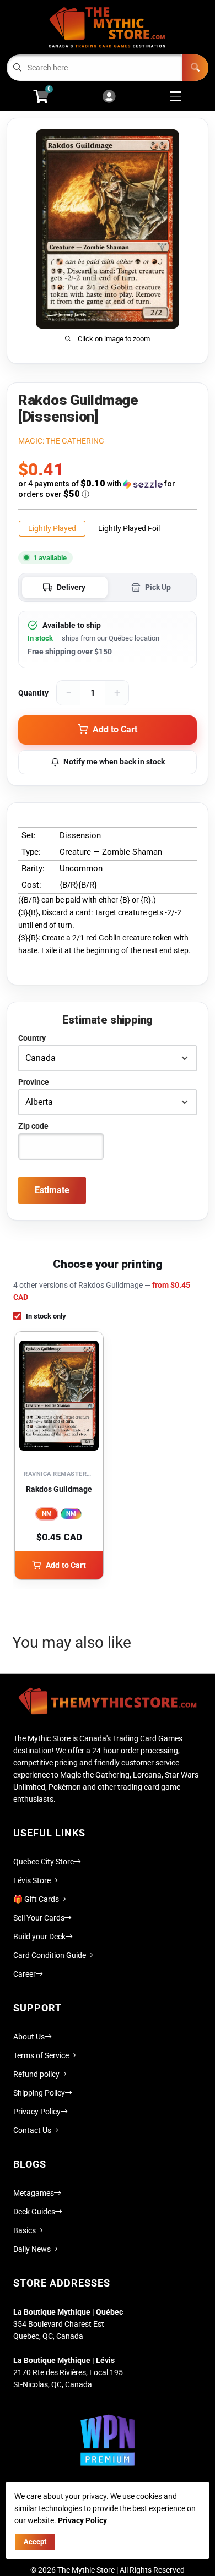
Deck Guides (34, 2212)
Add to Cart (66, 1565)
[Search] (195, 68)
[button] (108, 489)
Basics (25, 2230)
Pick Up (158, 587)
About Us (29, 2037)
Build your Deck (39, 1937)
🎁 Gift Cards (36, 1899)
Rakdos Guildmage (59, 1489)
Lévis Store (32, 1880)
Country (32, 1038)
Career (25, 1974)
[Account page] (109, 97)
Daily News (32, 2249)
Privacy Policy (37, 2112)
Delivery (71, 587)
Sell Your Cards (39, 1918)
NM (47, 1514)
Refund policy (36, 2074)
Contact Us (32, 2130)
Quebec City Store (44, 1862)
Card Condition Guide (50, 1955)
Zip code (33, 1126)
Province (34, 1082)
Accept (35, 2542)
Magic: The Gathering (61, 441)
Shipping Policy (39, 2093)
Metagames (34, 2193)
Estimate (52, 1190)
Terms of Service (41, 2055)
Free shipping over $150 (70, 652)
